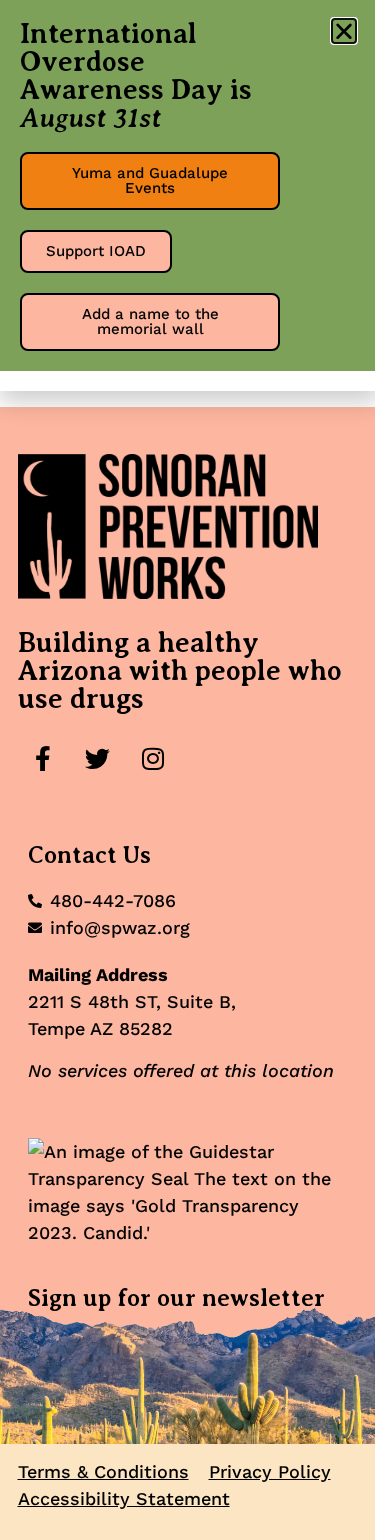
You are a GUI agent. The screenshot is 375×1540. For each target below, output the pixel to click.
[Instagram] (153, 758)
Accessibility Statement (124, 1498)
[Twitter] (98, 758)
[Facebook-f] (43, 758)
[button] (344, 31)
